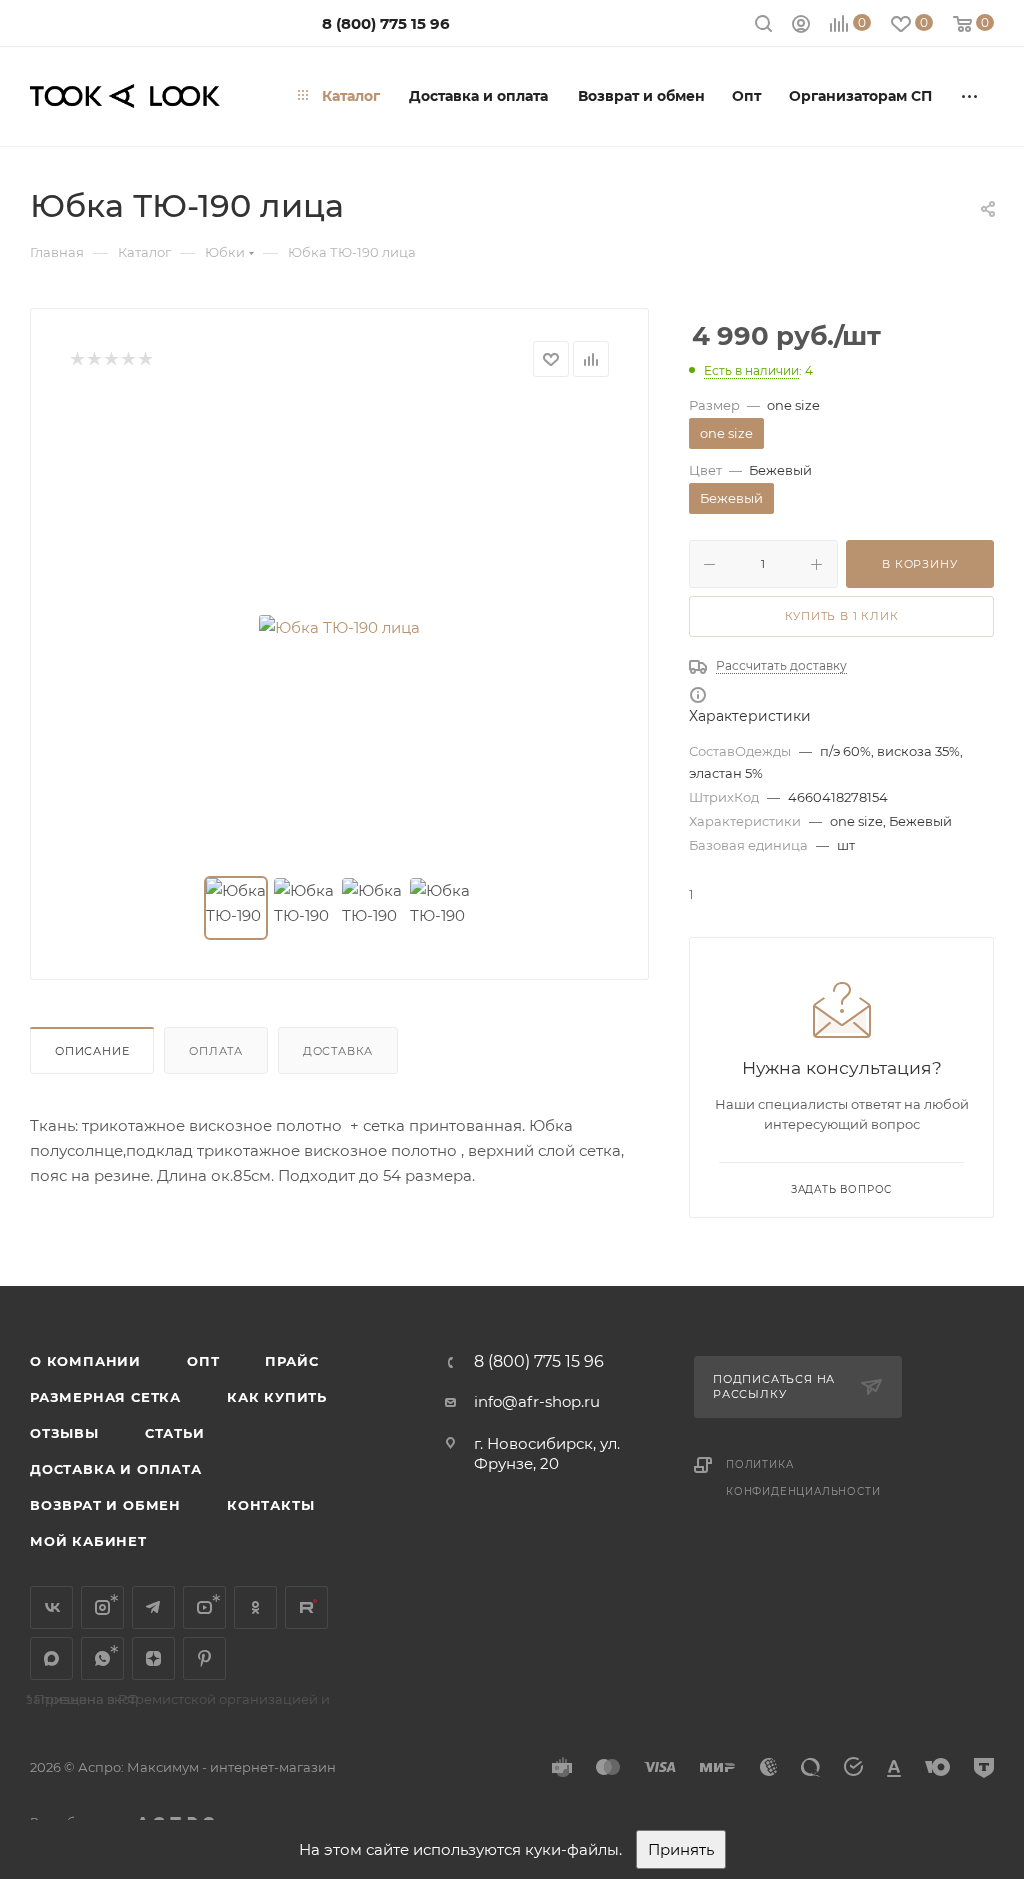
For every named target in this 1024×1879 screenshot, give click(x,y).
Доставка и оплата (116, 1469)
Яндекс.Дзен (153, 1658)
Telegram (153, 1607)
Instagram (102, 1607)
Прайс (291, 1361)
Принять (681, 1849)
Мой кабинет (88, 1541)
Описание (92, 1051)
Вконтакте (51, 1607)
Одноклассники (255, 1607)
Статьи (175, 1433)
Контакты (270, 1505)
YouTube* (204, 1607)
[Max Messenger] (51, 1658)
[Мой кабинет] (801, 26)
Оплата (216, 1051)
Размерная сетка (105, 1397)
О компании (85, 1361)
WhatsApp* (102, 1658)
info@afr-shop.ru (537, 1401)
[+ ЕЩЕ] (970, 96)
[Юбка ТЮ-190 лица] (340, 627)
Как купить (277, 1397)
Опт (203, 1361)
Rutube (306, 1607)
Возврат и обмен (105, 1505)
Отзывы (64, 1433)
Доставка (338, 1051)
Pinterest (204, 1658)
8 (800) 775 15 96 (386, 23)
